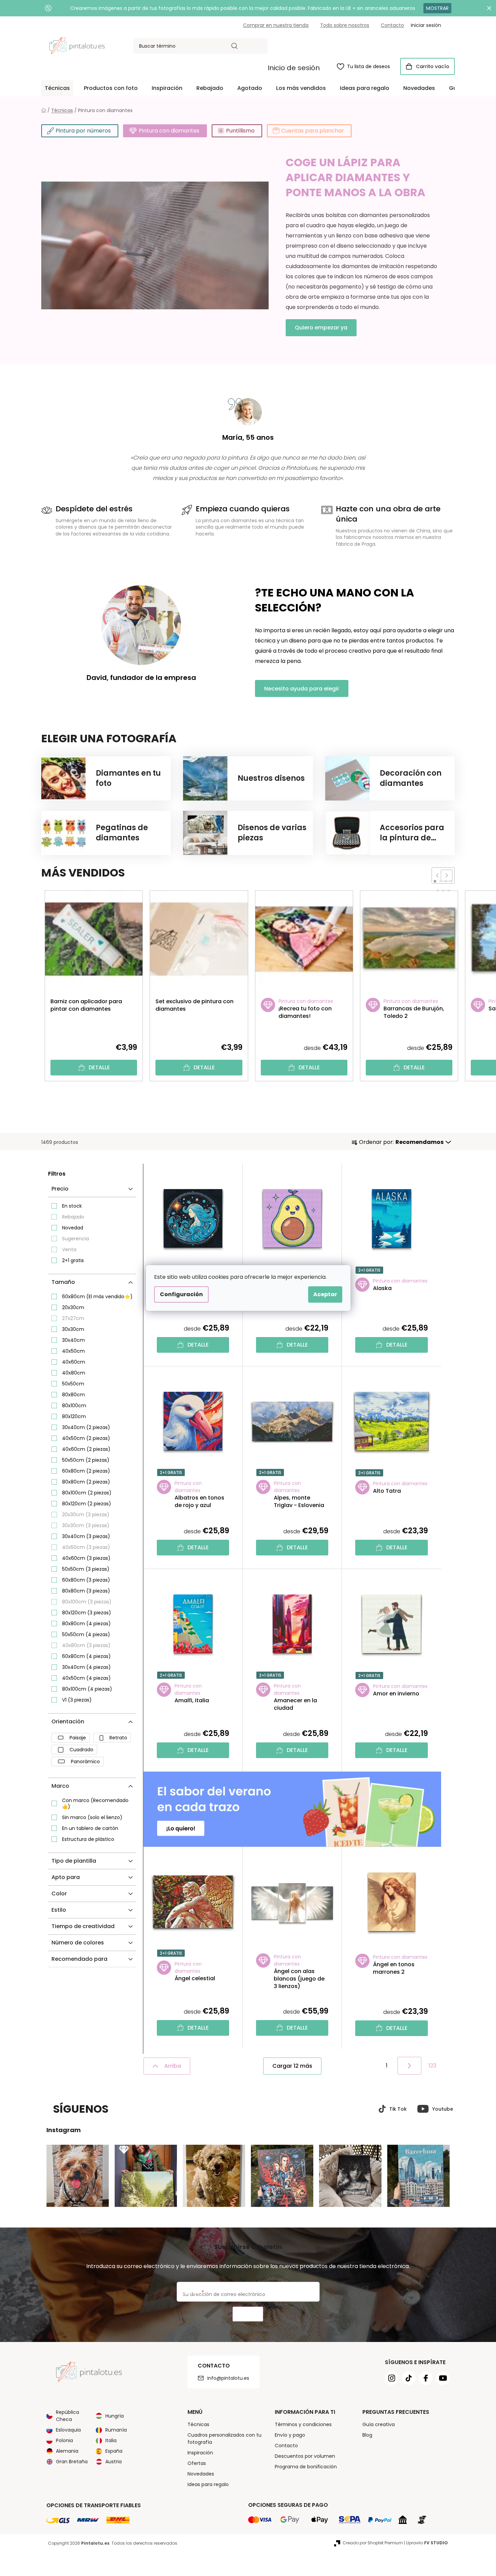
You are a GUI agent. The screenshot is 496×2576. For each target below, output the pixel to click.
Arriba (173, 2066)
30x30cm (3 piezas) (86, 1525)
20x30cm (73, 1307)
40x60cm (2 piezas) (86, 1449)
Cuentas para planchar (313, 131)
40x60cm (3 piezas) (86, 1558)
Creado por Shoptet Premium (373, 2543)
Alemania (67, 2451)
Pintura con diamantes (169, 131)
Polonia (64, 2440)
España (114, 2451)
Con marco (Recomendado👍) (95, 1803)
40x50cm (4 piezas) (86, 1678)
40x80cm (74, 1373)
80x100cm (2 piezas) (87, 1493)
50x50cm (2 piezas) (86, 1460)
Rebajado (73, 1217)
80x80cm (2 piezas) (86, 1482)
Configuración (181, 1294)
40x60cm (74, 1362)
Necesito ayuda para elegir (302, 689)
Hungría (115, 2416)
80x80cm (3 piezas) (86, 1591)
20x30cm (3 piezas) (86, 1515)
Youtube (443, 2109)
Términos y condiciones (303, 2424)
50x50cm (73, 1384)
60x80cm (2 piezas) (86, 1471)
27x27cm (73, 1318)
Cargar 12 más (292, 2066)
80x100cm (74, 1406)
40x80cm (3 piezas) (86, 1645)
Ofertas (197, 2463)
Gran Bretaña (72, 2462)
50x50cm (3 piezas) (86, 1569)
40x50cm (73, 1351)
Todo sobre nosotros (345, 25)
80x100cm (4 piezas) (87, 1689)
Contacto (392, 25)
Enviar (248, 2314)
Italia (111, 2440)
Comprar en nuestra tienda (276, 25)
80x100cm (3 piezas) (87, 1602)
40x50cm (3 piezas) (86, 1547)
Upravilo (427, 2543)
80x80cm (73, 1395)
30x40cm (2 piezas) (86, 1427)
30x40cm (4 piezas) (86, 1667)
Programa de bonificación (306, 2467)
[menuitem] (57, 88)
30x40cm (73, 1340)
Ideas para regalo (208, 2484)
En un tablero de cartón (90, 1828)
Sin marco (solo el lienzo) (92, 1817)
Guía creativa (379, 2424)
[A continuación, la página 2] (409, 2066)
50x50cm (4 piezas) (86, 1634)
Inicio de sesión (294, 68)
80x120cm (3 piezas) (87, 1613)
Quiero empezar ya (321, 328)
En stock (72, 1206)
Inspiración (200, 2453)
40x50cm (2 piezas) (86, 1438)
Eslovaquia (68, 2430)
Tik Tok (398, 2109)
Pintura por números (83, 131)
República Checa (67, 2416)
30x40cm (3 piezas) (86, 1536)
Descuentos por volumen (305, 2456)
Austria (114, 2462)
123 (432, 2066)
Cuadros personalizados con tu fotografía (224, 2439)
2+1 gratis (73, 1260)
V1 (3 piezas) (77, 1700)
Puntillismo (240, 131)
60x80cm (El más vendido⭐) (97, 1297)
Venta (69, 1250)
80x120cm (74, 1416)
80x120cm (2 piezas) (87, 1504)
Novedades (201, 2474)
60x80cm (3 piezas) (86, 1580)
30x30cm (73, 1329)
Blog (367, 2435)
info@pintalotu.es (228, 2378)
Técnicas (198, 2424)
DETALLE (99, 1067)
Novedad (73, 1228)
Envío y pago (290, 2435)
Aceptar (325, 1294)
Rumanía (116, 2430)
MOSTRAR (437, 8)
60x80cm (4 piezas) (86, 1656)
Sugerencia (76, 1239)
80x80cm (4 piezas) (86, 1624)
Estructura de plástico (88, 1839)
